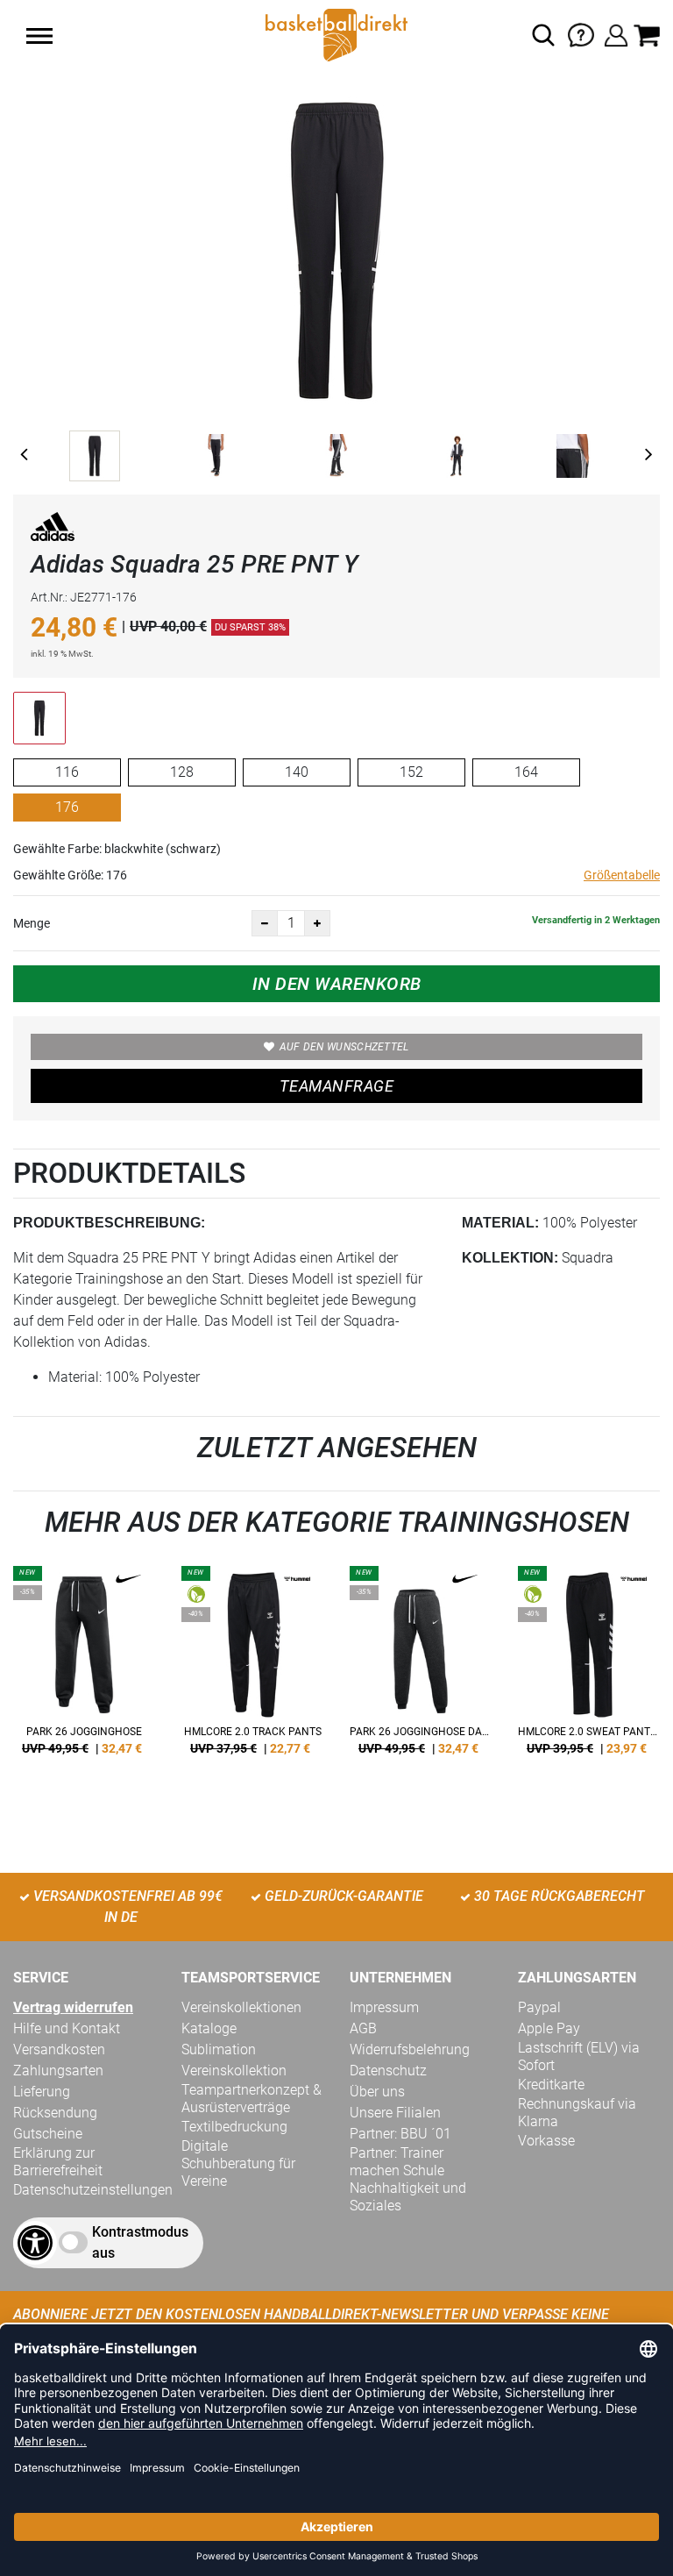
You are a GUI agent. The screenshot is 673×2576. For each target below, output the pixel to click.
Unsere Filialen (395, 2113)
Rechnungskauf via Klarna (577, 2113)
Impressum (384, 2007)
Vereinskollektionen (241, 2007)
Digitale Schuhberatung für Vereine (238, 2163)
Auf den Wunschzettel (344, 1047)
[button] (39, 36)
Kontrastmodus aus (140, 2242)
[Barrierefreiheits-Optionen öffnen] (35, 2243)
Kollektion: (510, 1258)
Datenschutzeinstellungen (93, 2190)
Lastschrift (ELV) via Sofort (579, 2057)
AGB (363, 2028)
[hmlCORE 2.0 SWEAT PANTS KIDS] (589, 1667)
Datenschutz (388, 2071)
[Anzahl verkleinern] (265, 923)
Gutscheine (48, 2134)
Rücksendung (55, 2113)
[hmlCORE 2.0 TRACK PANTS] (252, 1667)
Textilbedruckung (234, 2127)
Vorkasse (546, 2141)
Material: (500, 1223)
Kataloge (209, 2028)
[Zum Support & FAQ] (581, 34)
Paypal (539, 2007)
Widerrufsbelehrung (410, 2049)
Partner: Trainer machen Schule (397, 2162)
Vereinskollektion (234, 2071)
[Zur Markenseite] (53, 530)
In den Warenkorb (337, 984)
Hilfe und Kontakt (67, 2028)
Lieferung (42, 2092)
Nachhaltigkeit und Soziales (408, 2197)
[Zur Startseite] (336, 34)
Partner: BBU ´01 (400, 2134)
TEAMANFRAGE (336, 1086)
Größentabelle (622, 875)
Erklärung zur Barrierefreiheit (58, 2162)
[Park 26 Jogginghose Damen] (421, 1667)
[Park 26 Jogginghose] (84, 1667)
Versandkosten (59, 2049)
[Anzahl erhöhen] (317, 923)
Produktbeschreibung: (109, 1223)
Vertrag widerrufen (73, 2007)
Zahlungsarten (58, 2071)
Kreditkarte (551, 2085)
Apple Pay (549, 2028)
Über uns (377, 2092)
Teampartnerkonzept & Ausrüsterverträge (251, 2099)
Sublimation (219, 2049)
